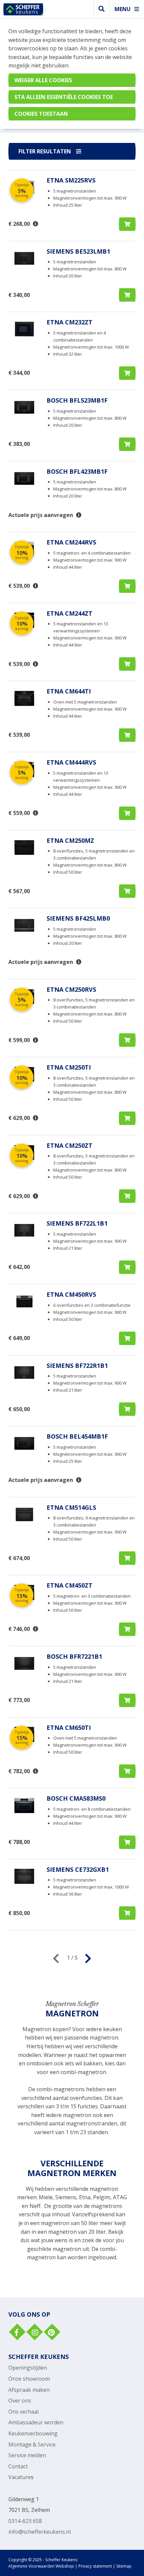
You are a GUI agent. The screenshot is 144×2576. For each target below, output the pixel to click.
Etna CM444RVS (71, 762)
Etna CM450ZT (69, 1585)
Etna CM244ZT (69, 613)
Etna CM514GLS (71, 1507)
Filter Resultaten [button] (45, 151)
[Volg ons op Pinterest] (51, 2333)
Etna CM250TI (69, 1067)
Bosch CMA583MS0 (76, 1798)
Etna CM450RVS (71, 1294)
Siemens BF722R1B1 (77, 1366)
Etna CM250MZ (70, 840)
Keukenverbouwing (33, 2433)
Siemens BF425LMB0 (78, 918)
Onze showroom (29, 2379)
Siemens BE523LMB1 (78, 251)
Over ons (20, 2401)
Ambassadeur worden (36, 2422)
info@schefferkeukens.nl (40, 2532)
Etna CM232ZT (69, 322)
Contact (18, 2466)
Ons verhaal (23, 2412)
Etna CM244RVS (71, 542)
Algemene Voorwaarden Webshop (41, 2566)
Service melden (27, 2455)
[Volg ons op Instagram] (34, 2333)
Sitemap (124, 2566)
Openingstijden (28, 2368)
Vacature (20, 2477)
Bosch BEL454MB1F (77, 1436)
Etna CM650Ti (69, 1728)
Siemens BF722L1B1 (77, 1223)
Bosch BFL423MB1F (77, 471)
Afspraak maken (29, 2390)
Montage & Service (32, 2444)
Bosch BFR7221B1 (74, 1656)
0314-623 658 (25, 2521)
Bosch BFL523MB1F (77, 400)
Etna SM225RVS (71, 180)
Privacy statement (95, 2566)
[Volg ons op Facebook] (16, 2333)
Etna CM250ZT (69, 1145)
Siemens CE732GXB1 (78, 1869)
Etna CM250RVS (71, 989)
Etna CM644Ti (69, 691)
